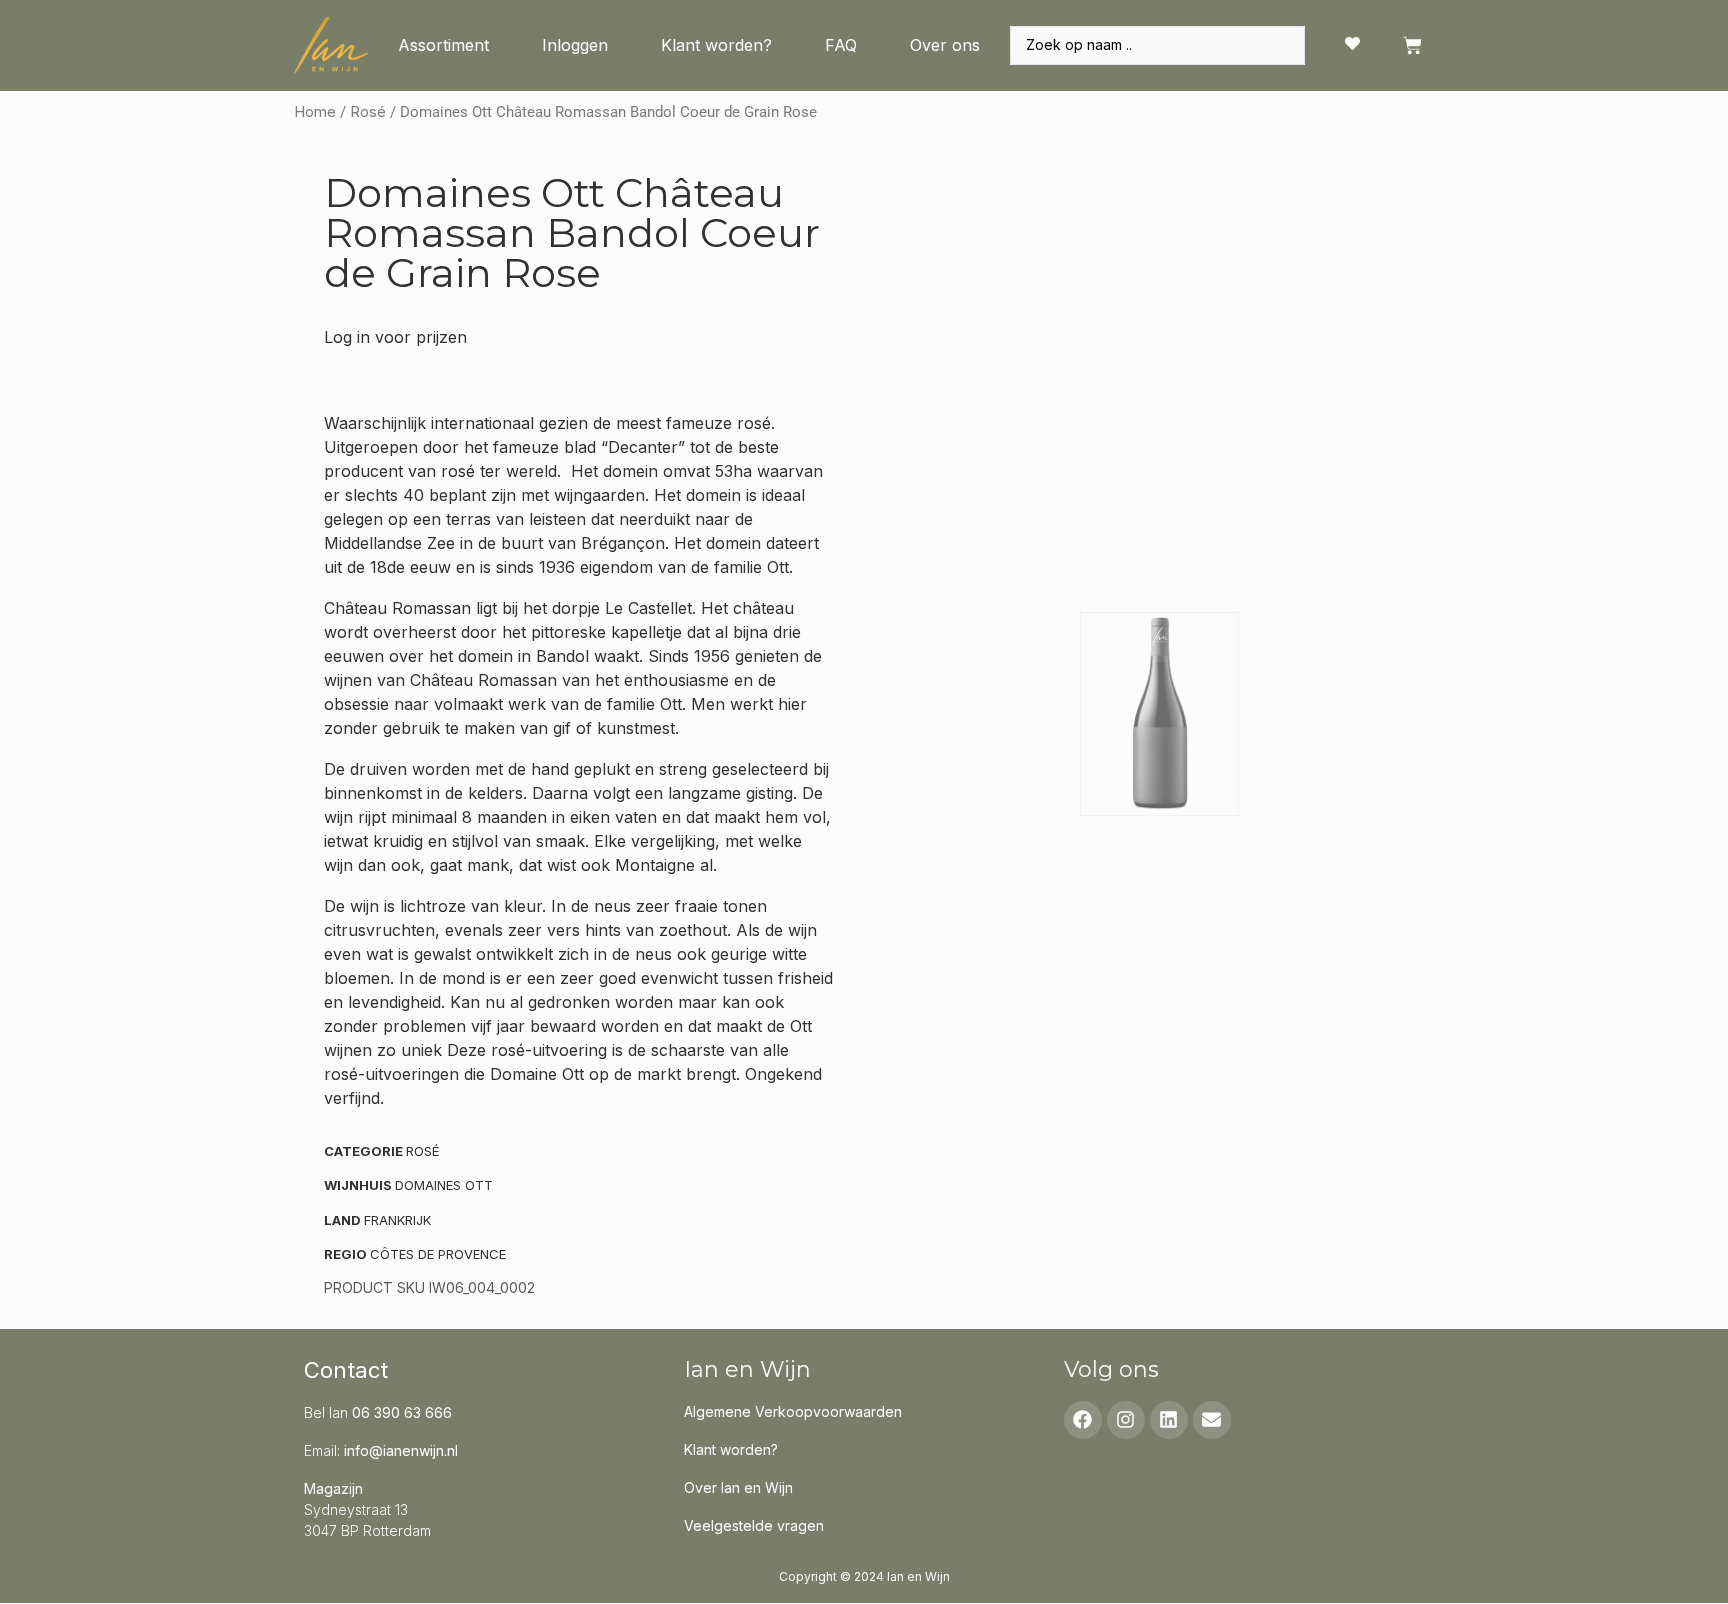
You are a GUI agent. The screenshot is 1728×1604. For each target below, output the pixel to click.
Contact (346, 1370)
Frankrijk (397, 1220)
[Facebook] (1083, 1420)
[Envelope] (1212, 1420)
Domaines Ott (444, 1185)
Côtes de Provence (438, 1254)
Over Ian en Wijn (738, 1487)
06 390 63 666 (402, 1412)
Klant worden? (716, 45)
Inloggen (575, 45)
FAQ (841, 45)
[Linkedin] (1169, 1420)
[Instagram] (1126, 1420)
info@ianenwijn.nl (401, 1450)
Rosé (368, 112)
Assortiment (443, 45)
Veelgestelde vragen (754, 1525)
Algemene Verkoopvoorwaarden (793, 1411)
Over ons (945, 45)
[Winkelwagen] (1412, 45)
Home (315, 112)
